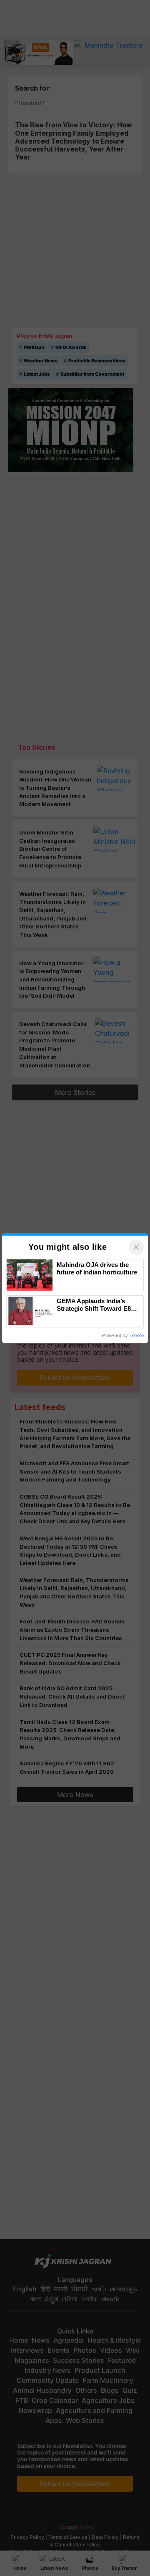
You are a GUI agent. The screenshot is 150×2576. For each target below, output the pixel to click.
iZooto (137, 1335)
